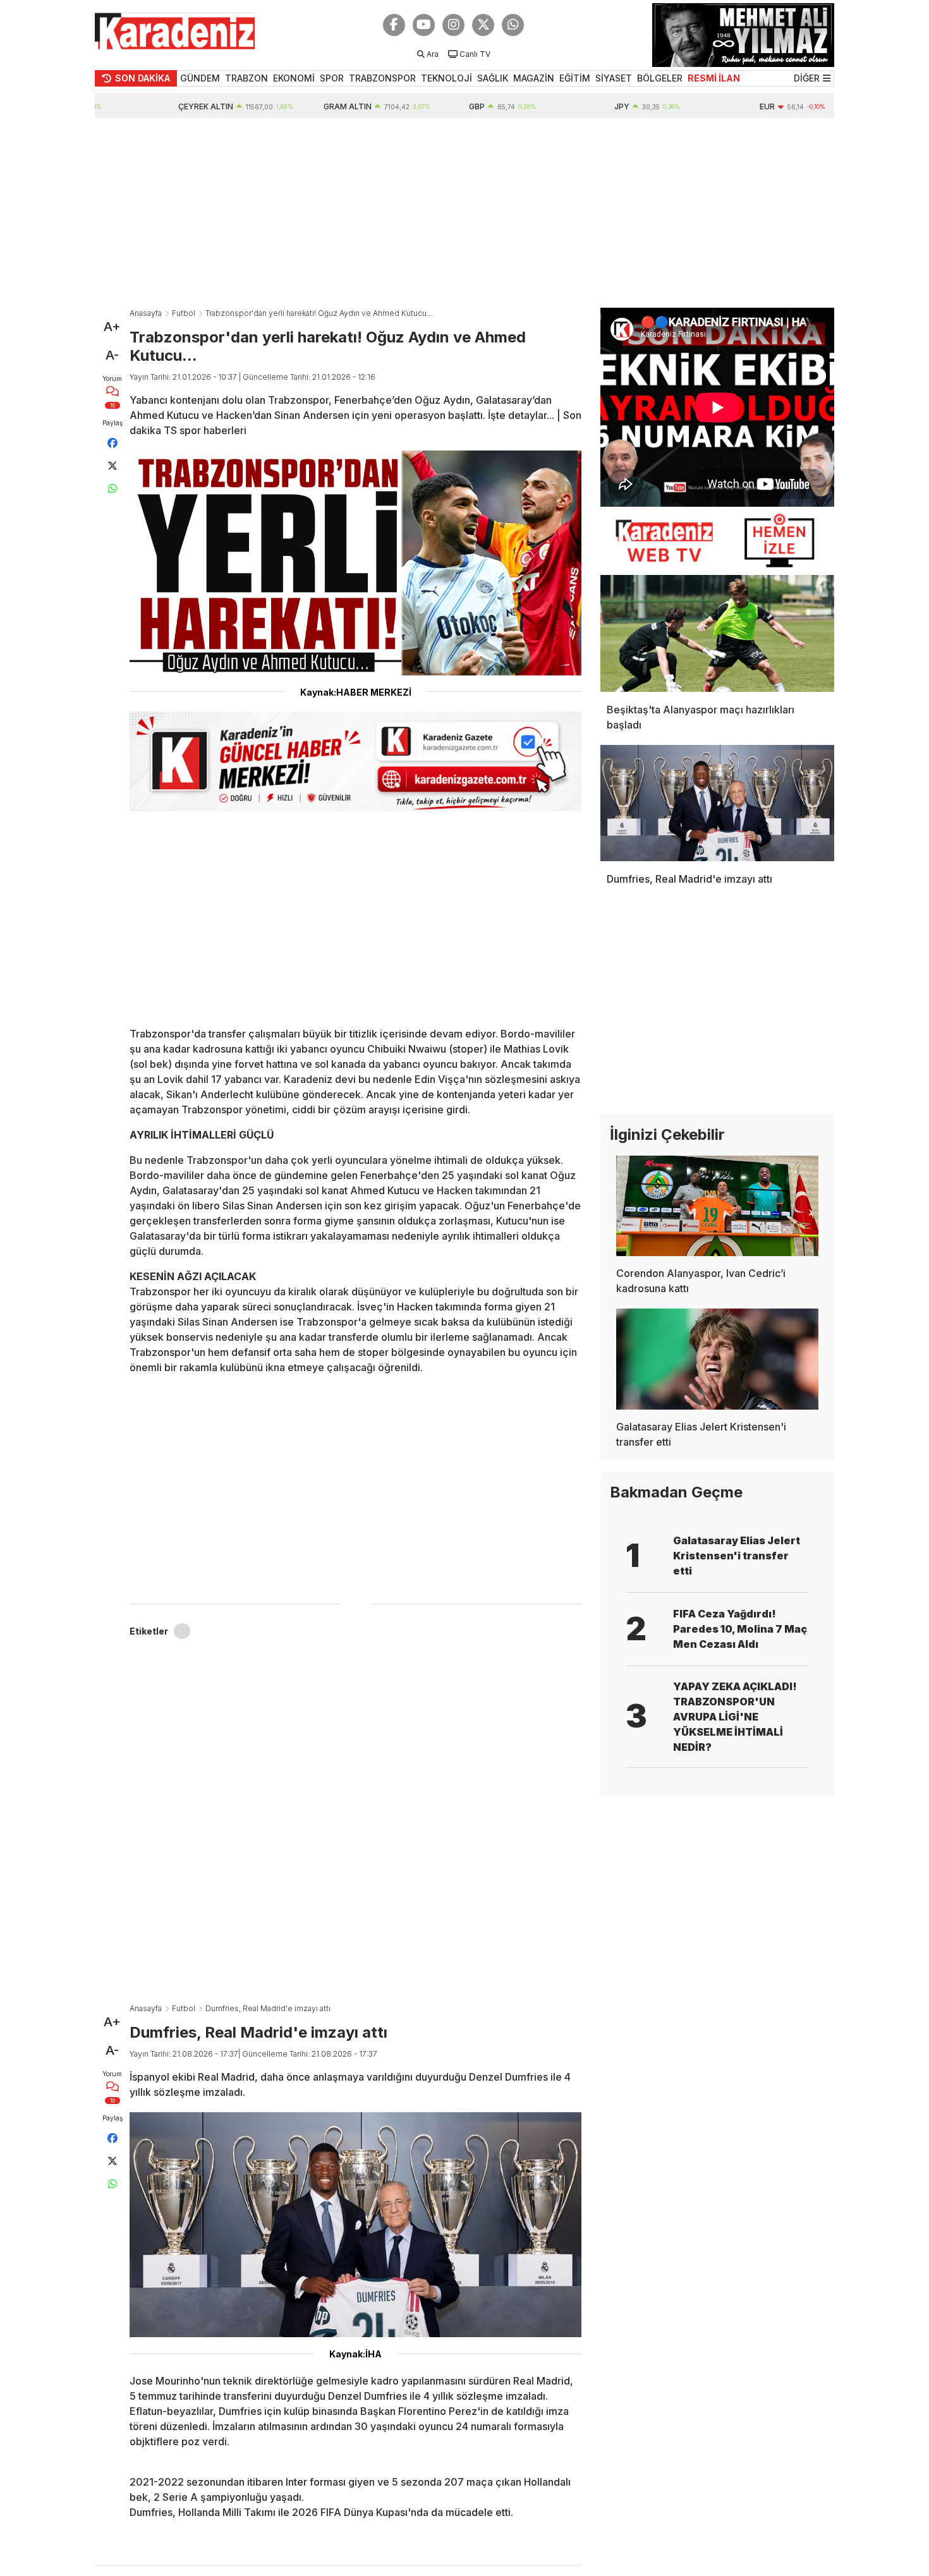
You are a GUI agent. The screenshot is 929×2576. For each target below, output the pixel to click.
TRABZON (246, 78)
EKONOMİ (294, 78)
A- (112, 355)
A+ (112, 327)
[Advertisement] (464, 213)
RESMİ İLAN (714, 78)
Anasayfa (146, 313)
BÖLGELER (660, 78)
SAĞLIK (493, 78)
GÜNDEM (200, 78)
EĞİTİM (575, 78)
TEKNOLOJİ (446, 78)
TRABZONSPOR (382, 78)
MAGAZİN (534, 78)
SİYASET (614, 78)
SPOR (332, 78)
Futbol (184, 313)
